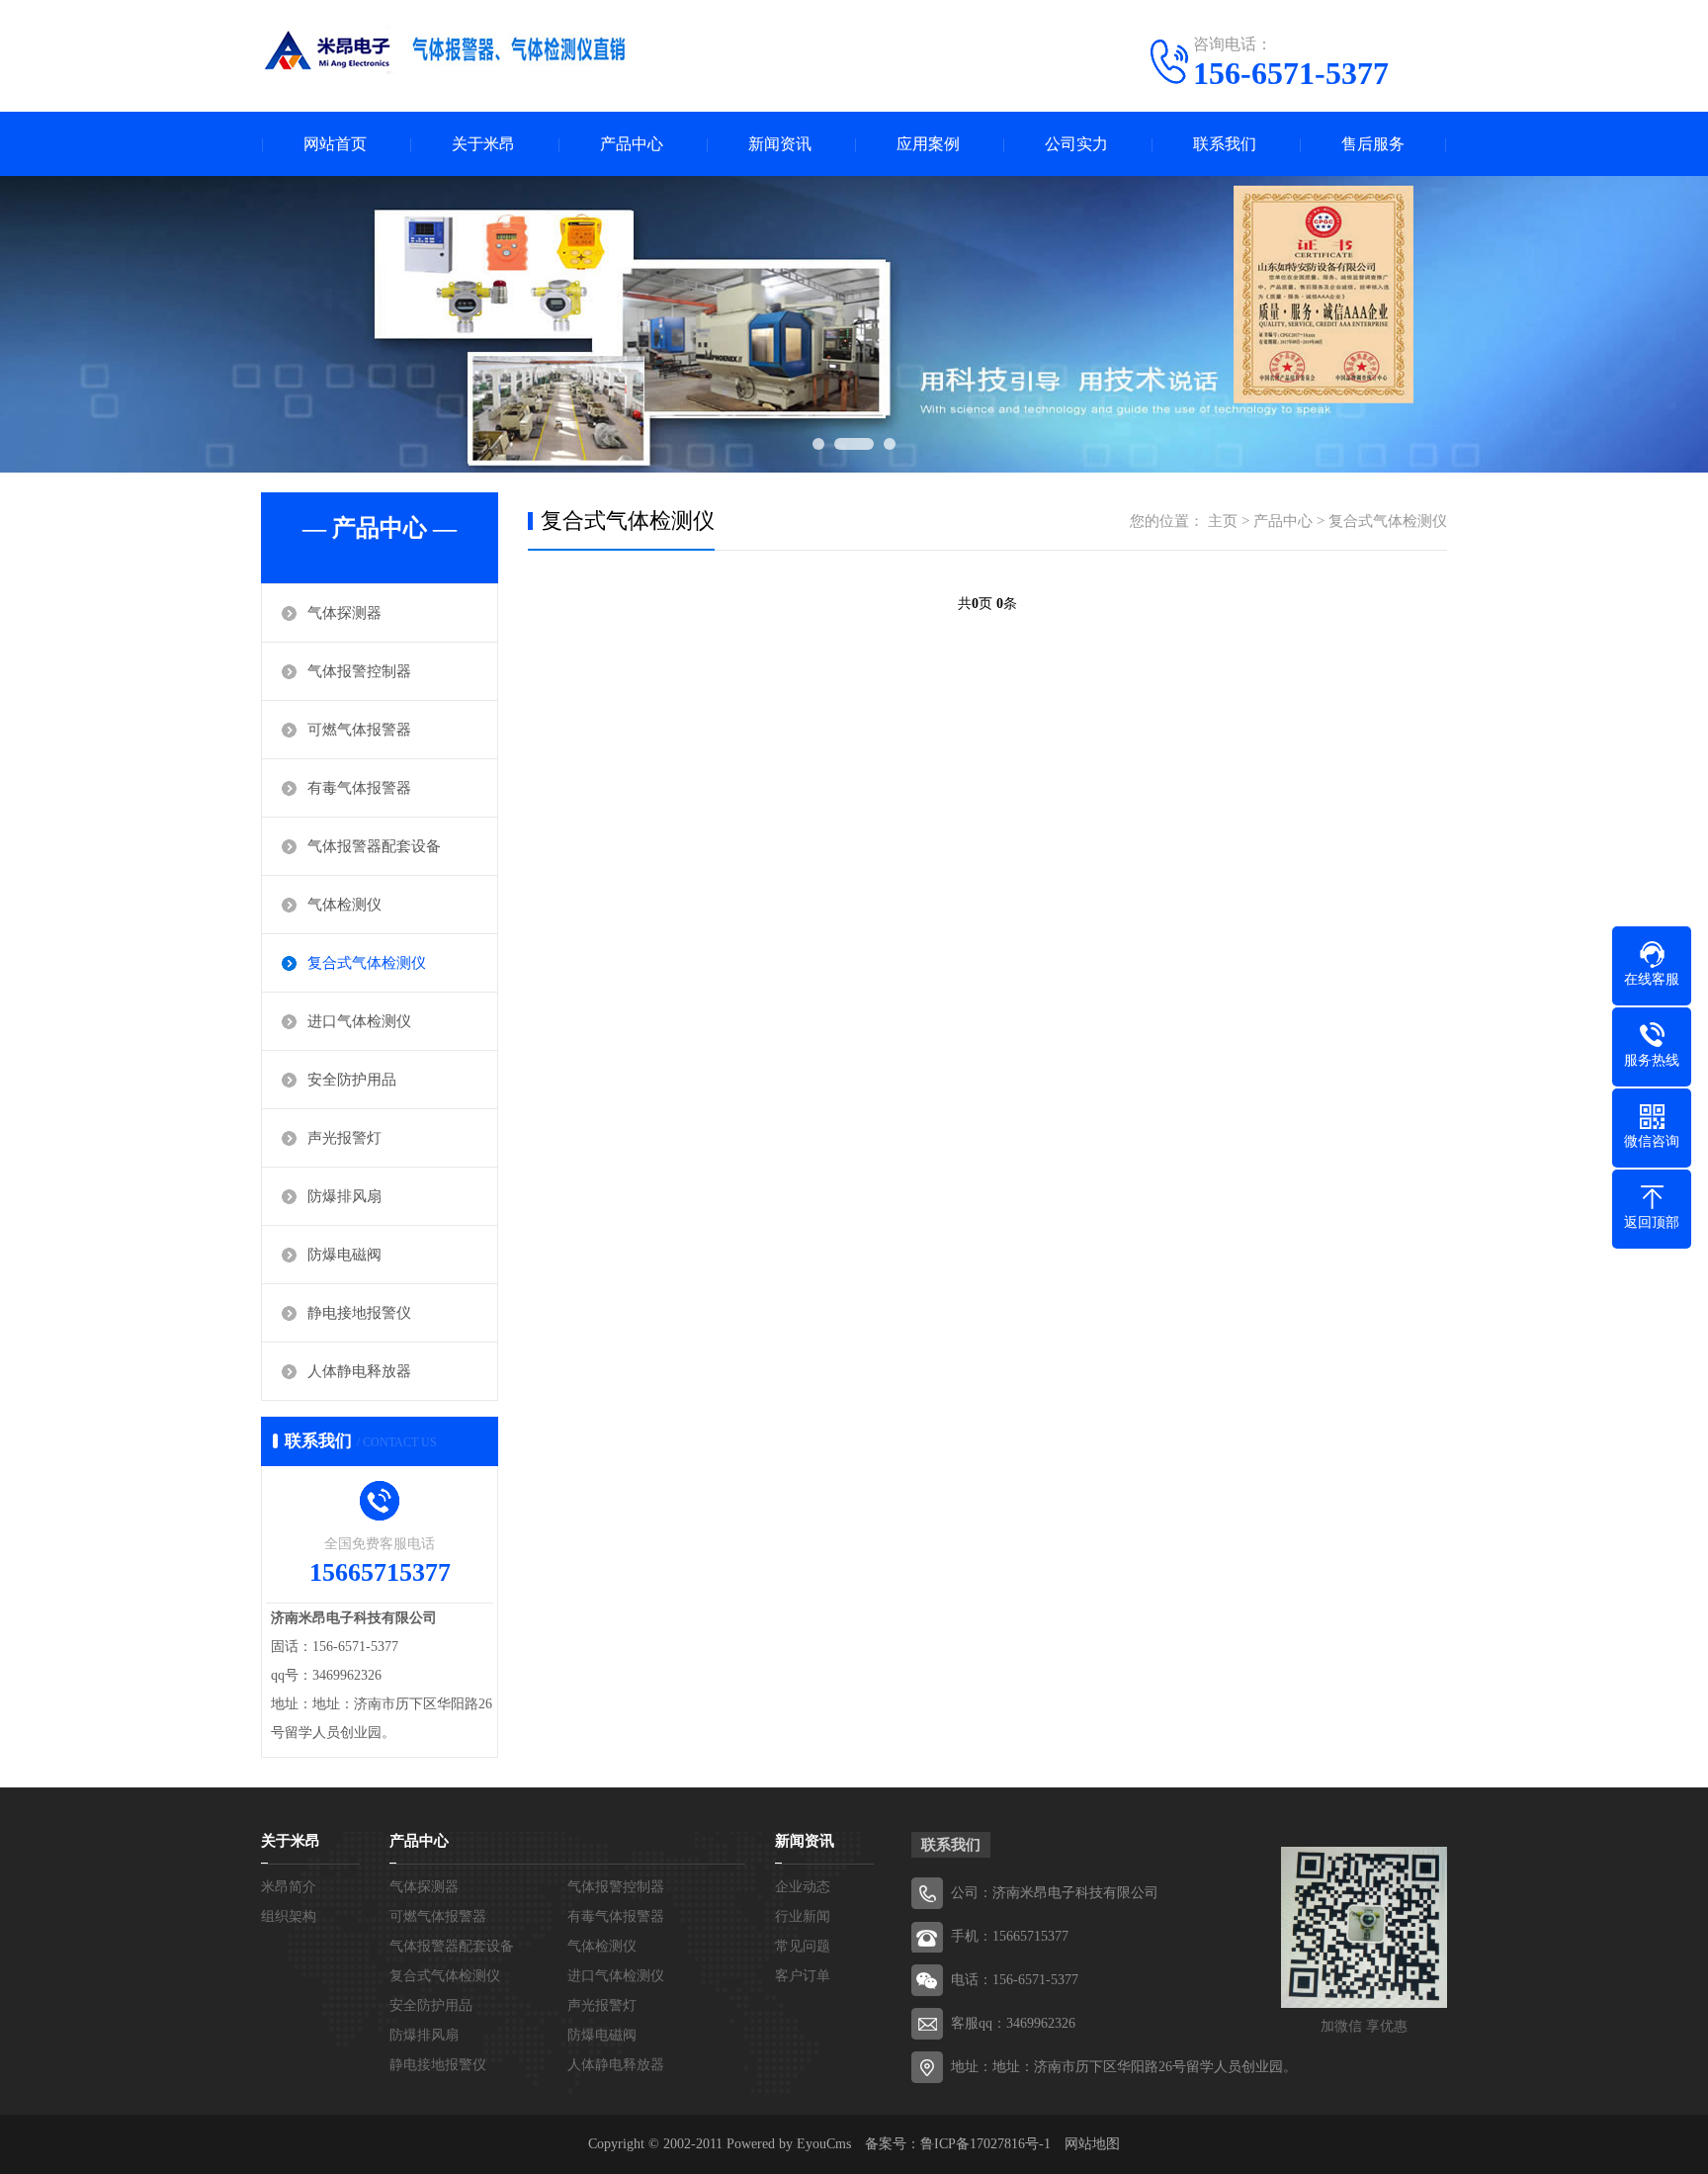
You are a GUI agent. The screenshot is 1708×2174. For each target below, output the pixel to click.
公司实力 (1076, 144)
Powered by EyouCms (787, 2144)
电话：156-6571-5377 (1015, 1980)
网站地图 (1092, 2144)
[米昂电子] (449, 54)
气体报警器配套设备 (374, 846)
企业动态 (803, 1887)
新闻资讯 (780, 144)
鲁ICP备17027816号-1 (985, 2144)
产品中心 (632, 144)
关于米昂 (483, 144)
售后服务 (1373, 144)
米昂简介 (289, 1887)
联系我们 (1225, 144)
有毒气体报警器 (359, 788)
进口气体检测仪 (359, 1021)
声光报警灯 (344, 1138)
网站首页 (335, 144)
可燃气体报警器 (359, 730)
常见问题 (803, 1946)
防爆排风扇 (344, 1196)
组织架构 (289, 1916)
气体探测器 (344, 613)
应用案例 (928, 144)
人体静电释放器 (359, 1371)
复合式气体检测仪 (367, 963)
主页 (1223, 521)
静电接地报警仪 (359, 1313)
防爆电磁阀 (344, 1255)
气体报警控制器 (359, 671)
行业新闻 (803, 1916)
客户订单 (803, 1976)
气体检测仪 (344, 905)
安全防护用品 (352, 1080)
